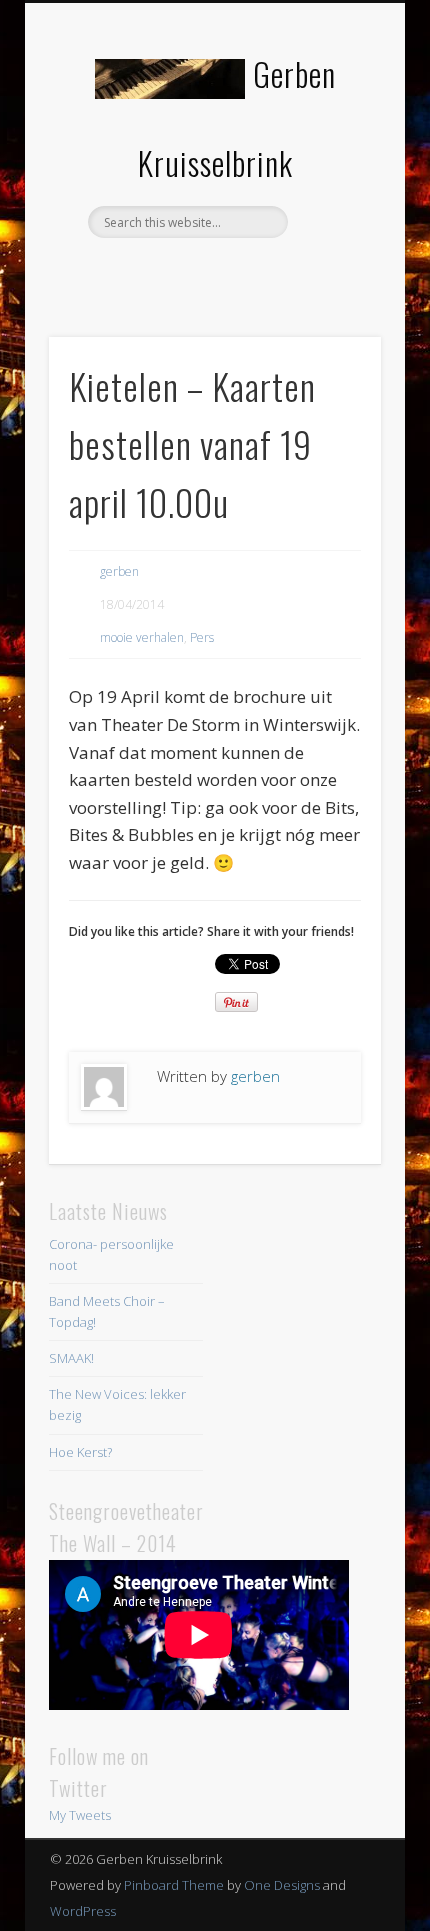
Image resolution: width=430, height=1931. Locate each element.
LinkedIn (253, 272)
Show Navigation (332, 179)
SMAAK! (71, 1358)
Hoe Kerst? (80, 1452)
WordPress (83, 1911)
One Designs (282, 1885)
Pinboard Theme (174, 1885)
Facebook (171, 272)
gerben (119, 571)
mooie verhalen (142, 637)
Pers (202, 637)
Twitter (212, 272)
